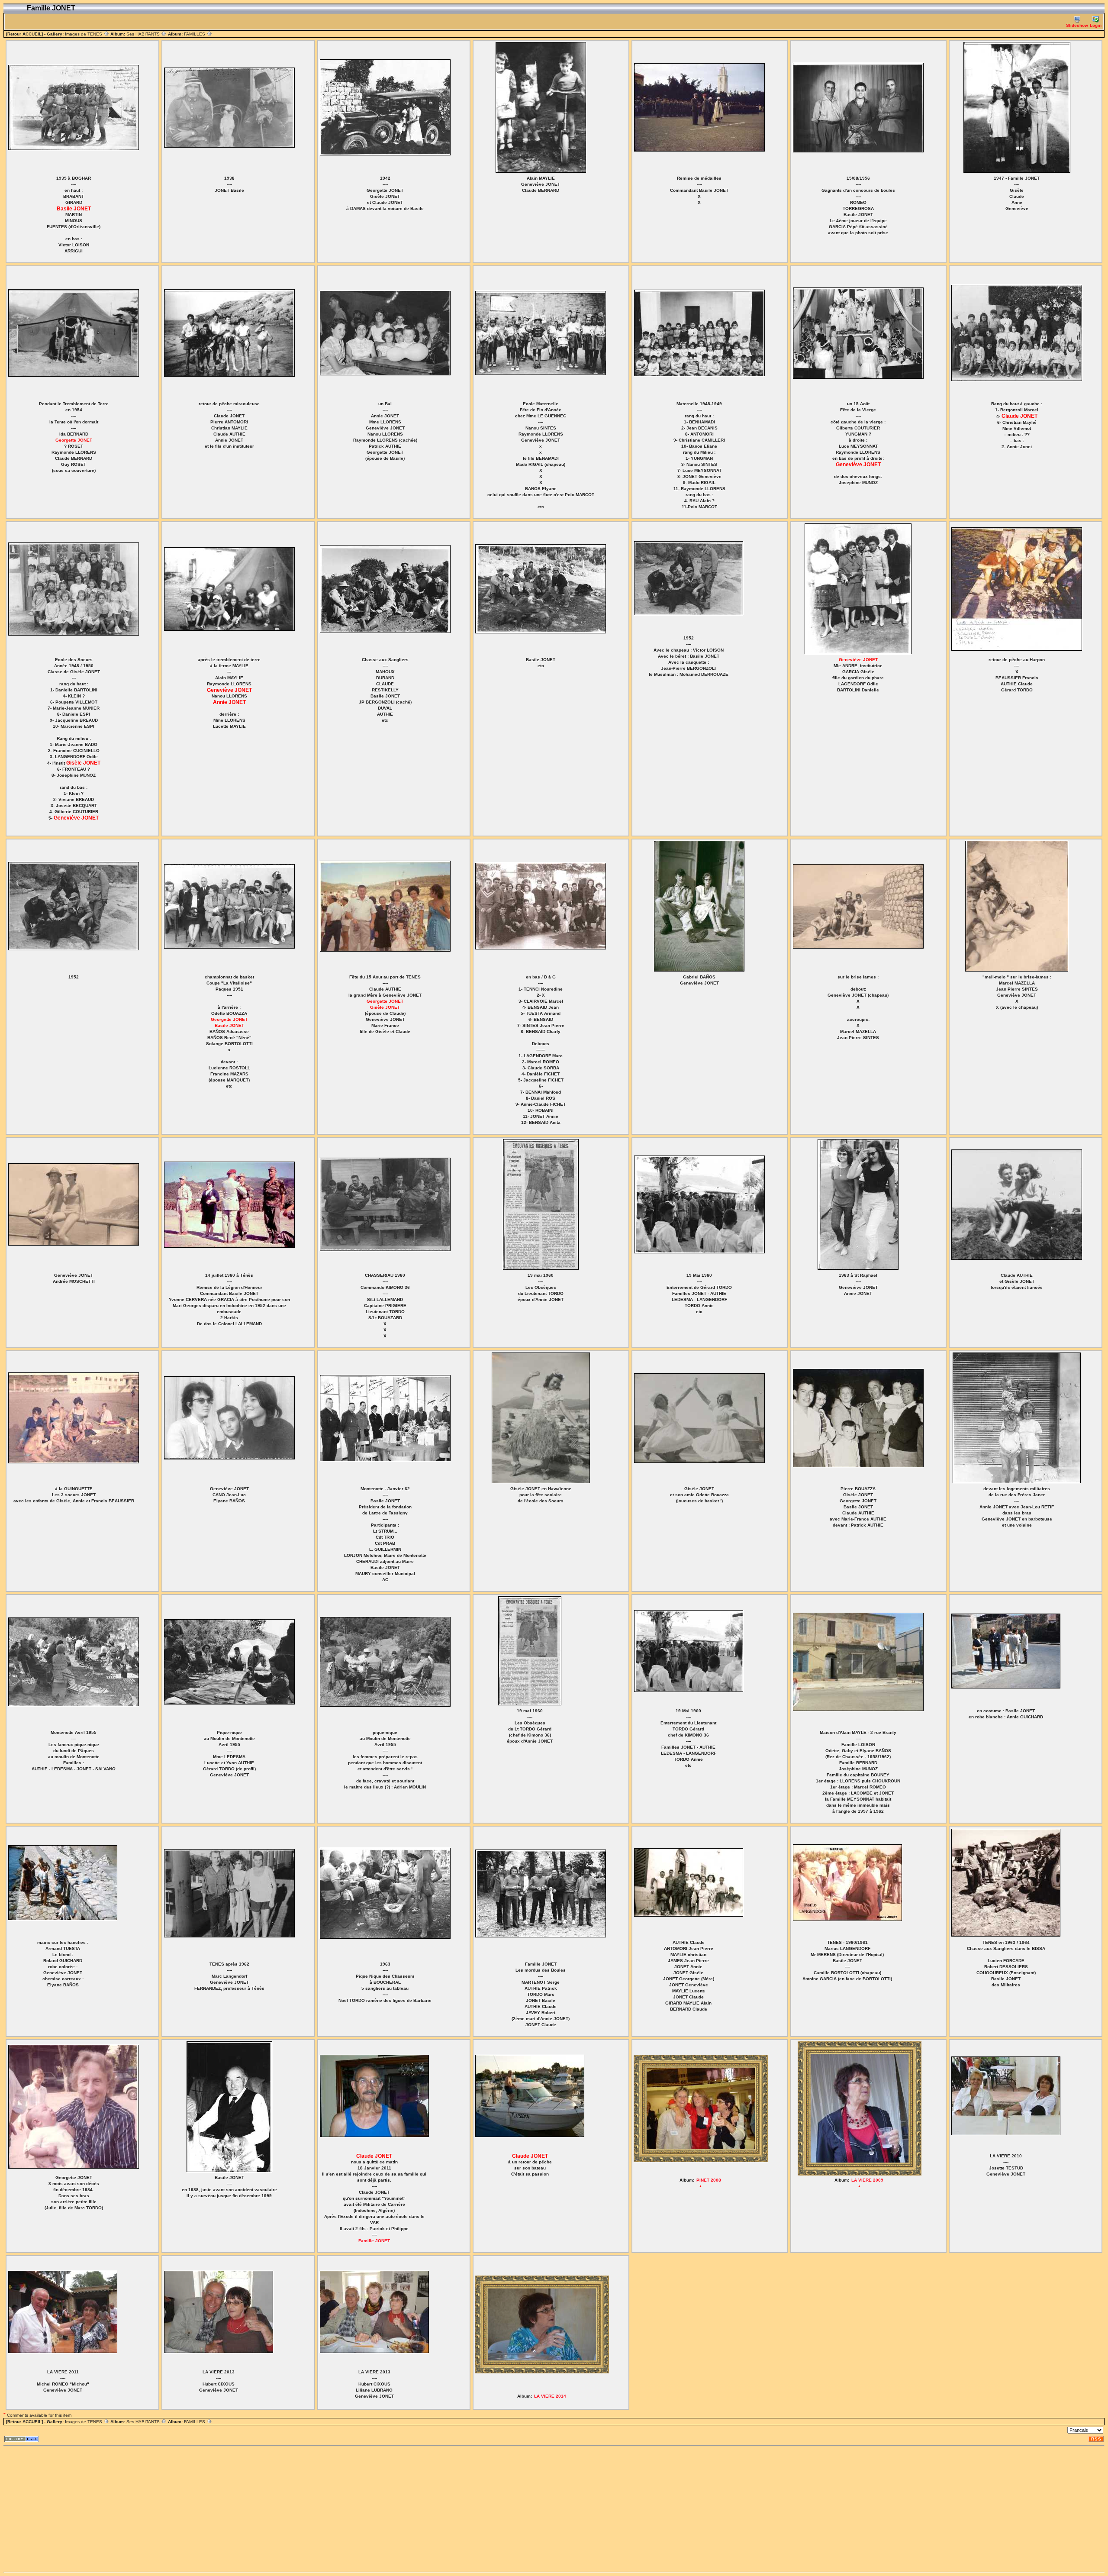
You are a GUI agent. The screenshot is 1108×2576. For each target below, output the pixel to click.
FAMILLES (195, 34)
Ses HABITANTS (144, 34)
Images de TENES (84, 34)
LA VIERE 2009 (867, 2180)
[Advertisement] (263, 2509)
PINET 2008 (709, 2180)
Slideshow (1077, 25)
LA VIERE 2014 (550, 2396)
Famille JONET (374, 2241)
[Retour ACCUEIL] (24, 34)
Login (1096, 25)
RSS (1096, 2439)
